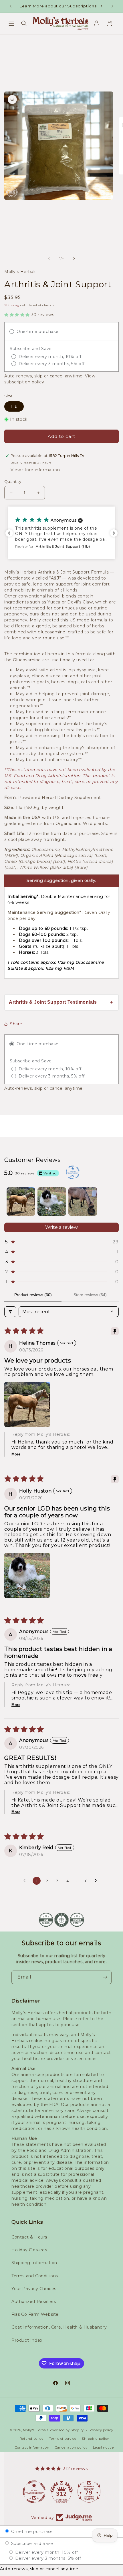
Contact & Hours (29, 2237)
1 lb (14, 406)
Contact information (32, 2447)
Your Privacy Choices (34, 2289)
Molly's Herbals (36, 2430)
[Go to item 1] (21, 1201)
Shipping (12, 305)
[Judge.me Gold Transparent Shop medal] (34, 2492)
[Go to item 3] (83, 1201)
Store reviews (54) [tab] (90, 1295)
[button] (11, 23)
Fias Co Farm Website (35, 2314)
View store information (35, 470)
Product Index (27, 2340)
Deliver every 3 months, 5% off (47, 2558)
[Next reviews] (114, 533)
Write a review (61, 1227)
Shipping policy (95, 2439)
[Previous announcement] (11, 6)
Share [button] (16, 1024)
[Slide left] (49, 259)
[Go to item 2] (52, 1201)
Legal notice (103, 2447)
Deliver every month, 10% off (46, 2552)
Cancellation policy (71, 2447)
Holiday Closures (29, 2250)
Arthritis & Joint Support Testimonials (53, 1002)
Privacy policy (101, 2430)
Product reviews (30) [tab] (33, 1295)
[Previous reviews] (9, 533)
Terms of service (63, 2439)
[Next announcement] (112, 6)
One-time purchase (31, 2532)
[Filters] (10, 1312)
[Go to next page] (97, 1881)
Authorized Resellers (34, 2301)
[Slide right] (74, 259)
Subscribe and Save (31, 2544)
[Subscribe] (105, 1977)
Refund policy (32, 2439)
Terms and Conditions (35, 2276)
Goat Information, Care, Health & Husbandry (59, 2327)
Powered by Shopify (67, 2430)
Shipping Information (34, 2263)
